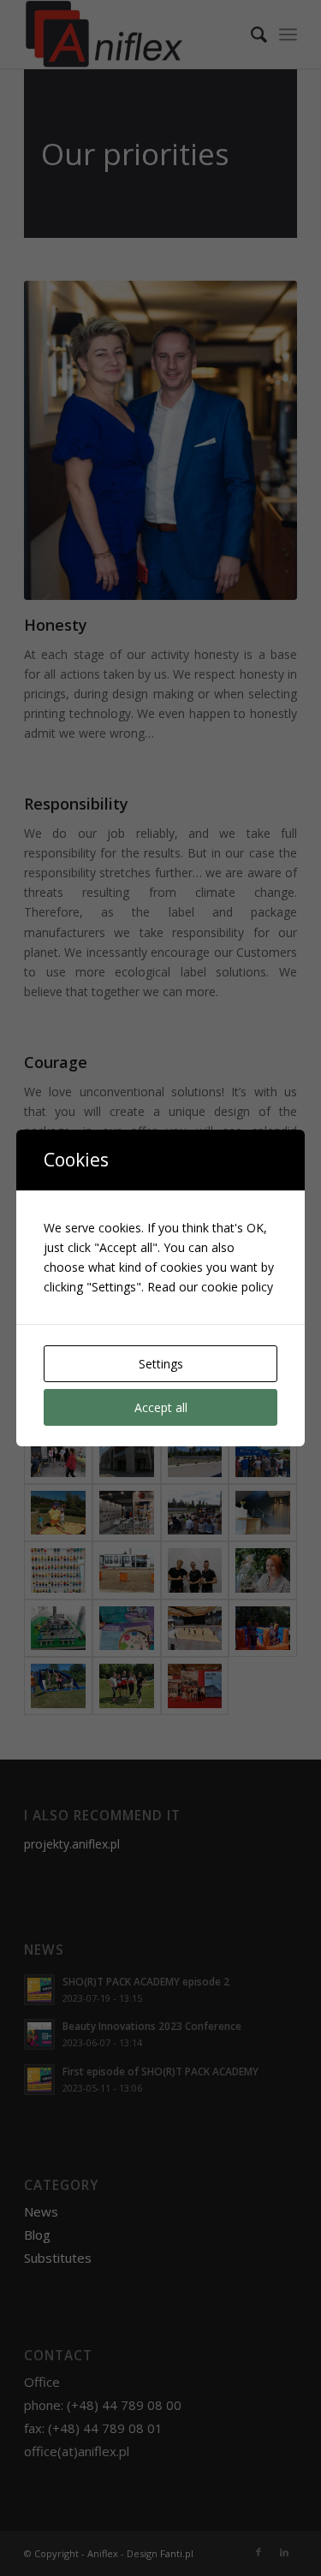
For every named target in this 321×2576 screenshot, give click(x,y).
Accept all (161, 1407)
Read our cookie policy (210, 1287)
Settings (161, 1364)
